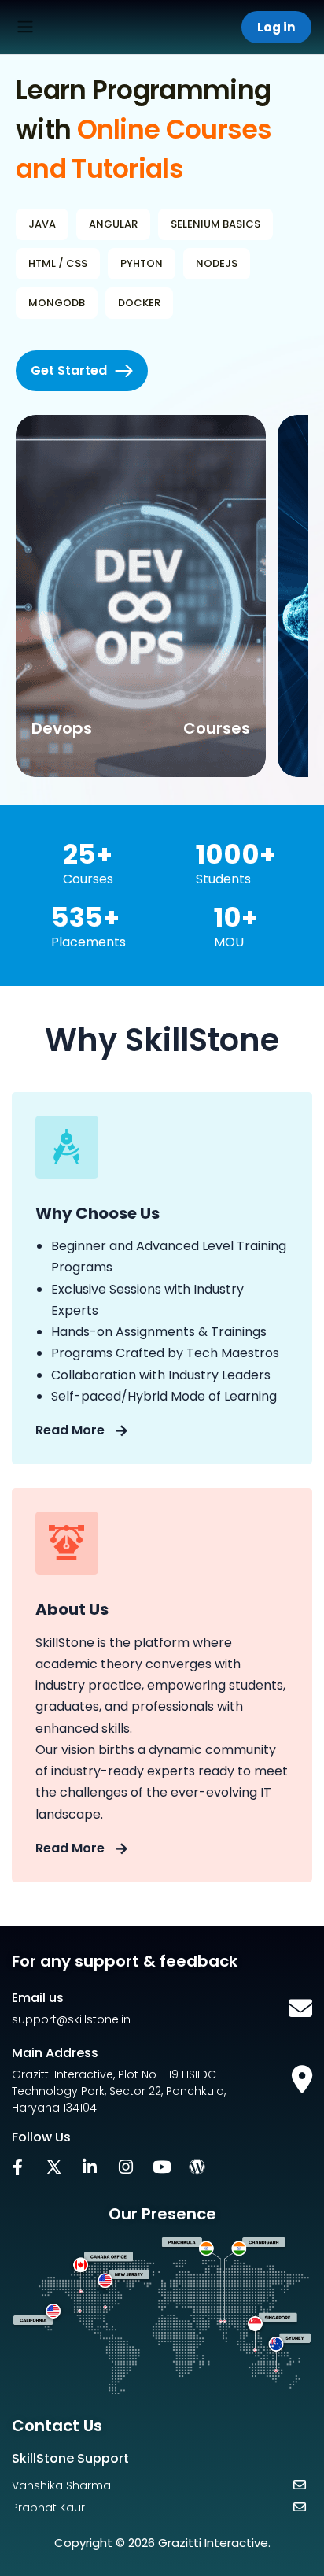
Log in (276, 27)
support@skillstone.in (71, 2019)
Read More (72, 1430)
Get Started (69, 370)
